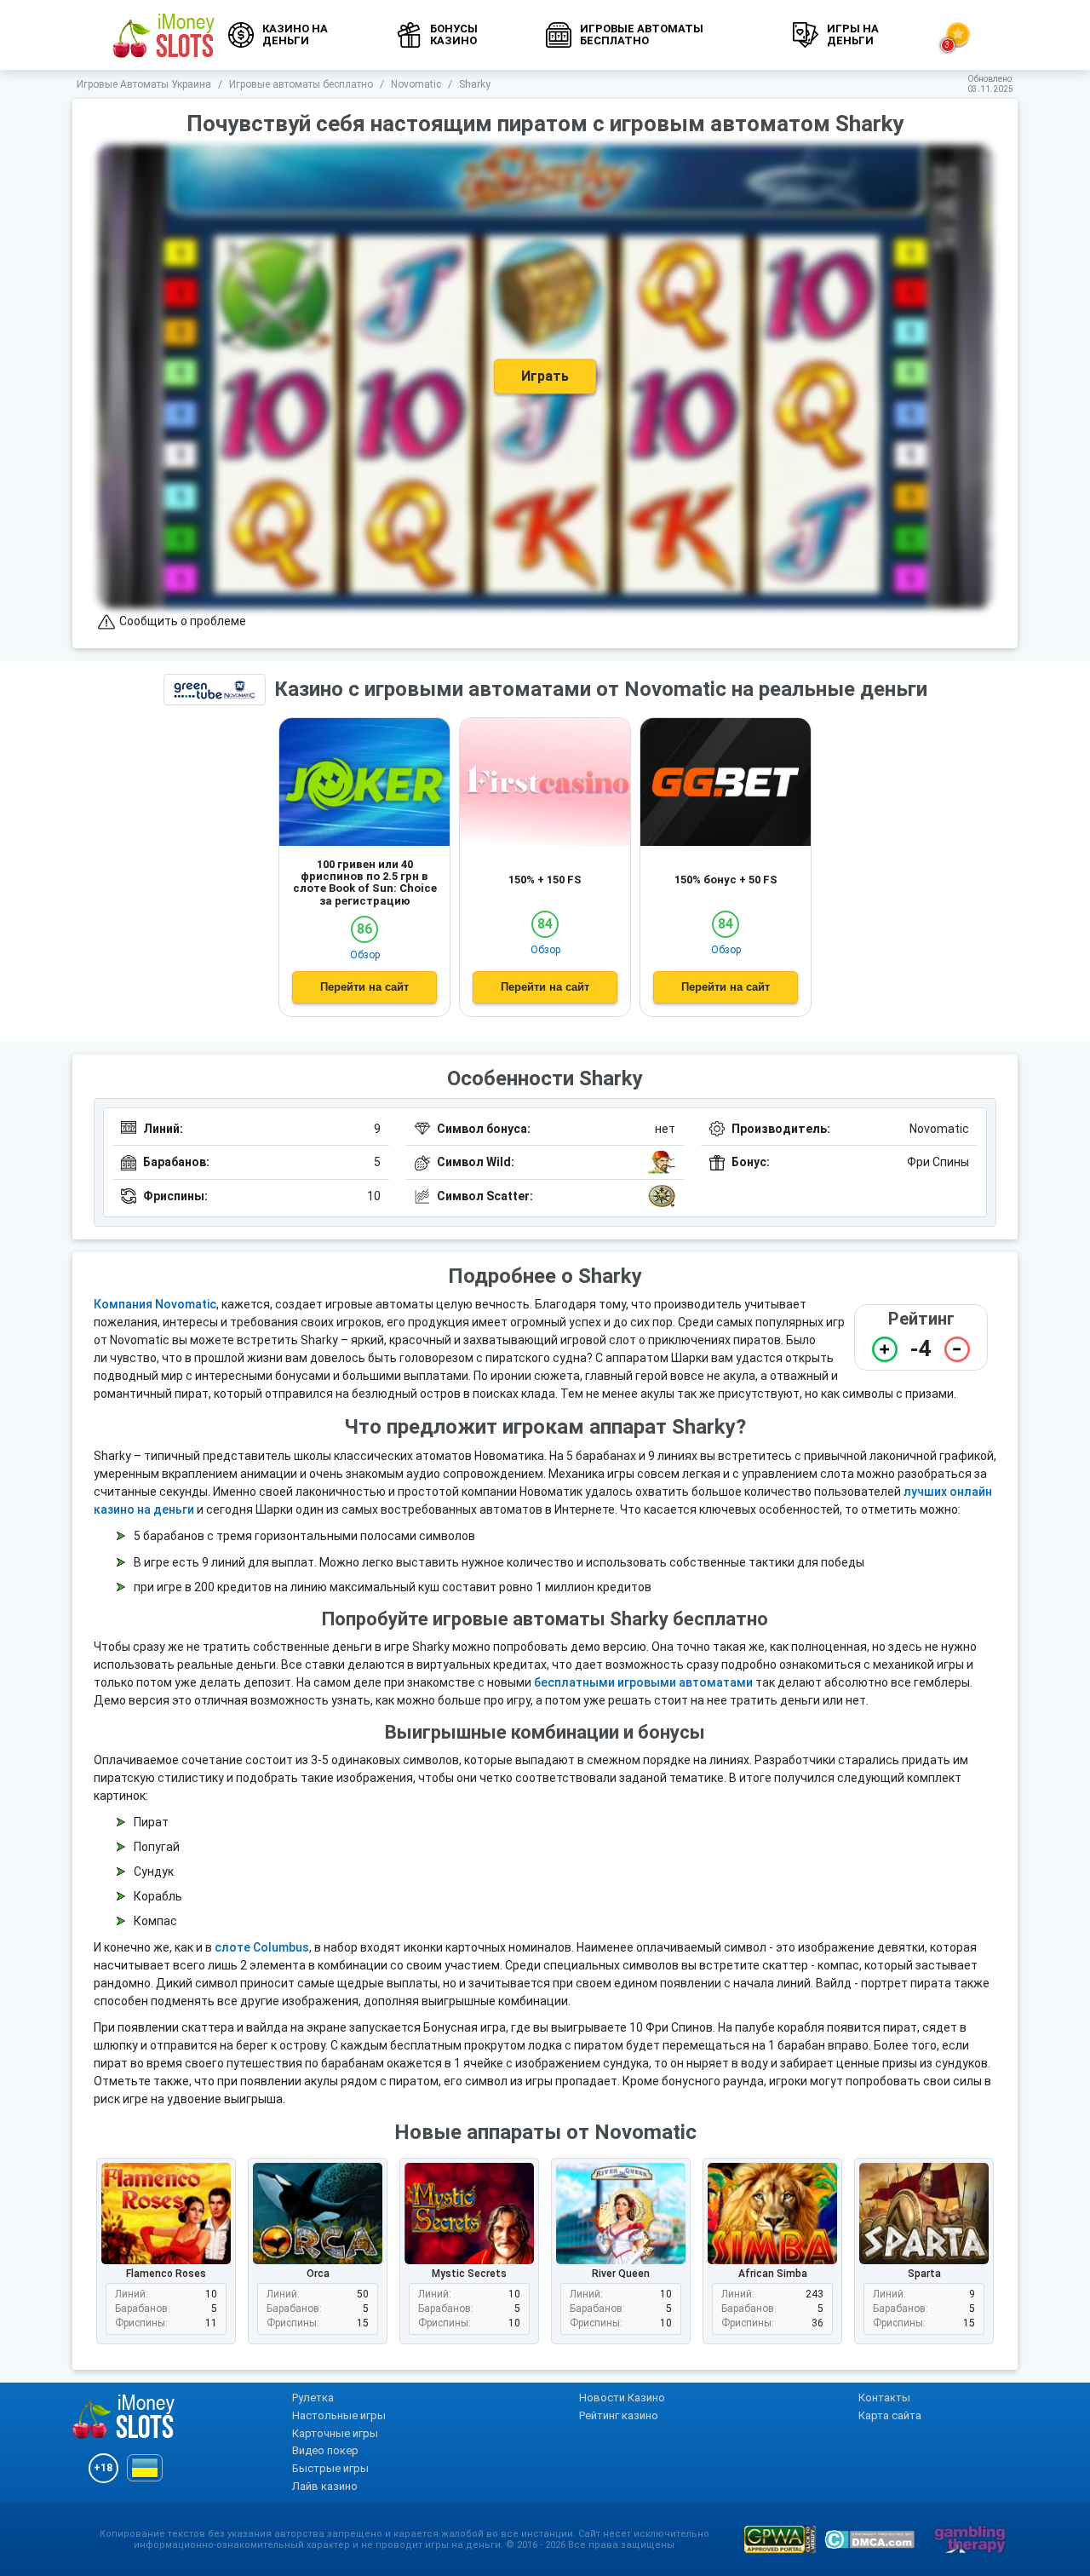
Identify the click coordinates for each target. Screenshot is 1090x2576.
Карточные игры (335, 2433)
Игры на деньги (853, 34)
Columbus (281, 1947)
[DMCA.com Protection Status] (869, 2539)
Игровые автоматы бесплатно (642, 34)
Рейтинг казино (619, 2415)
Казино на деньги (295, 34)
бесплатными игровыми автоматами (643, 1682)
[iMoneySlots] (164, 35)
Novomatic (186, 1304)
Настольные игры (339, 2415)
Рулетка (313, 2398)
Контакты (884, 2398)
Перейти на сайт (364, 987)
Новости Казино (622, 2398)
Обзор (365, 955)
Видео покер (325, 2450)
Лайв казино (325, 2486)
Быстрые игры (330, 2468)
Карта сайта (890, 2415)
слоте (234, 1947)
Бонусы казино (454, 34)
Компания (124, 1304)
